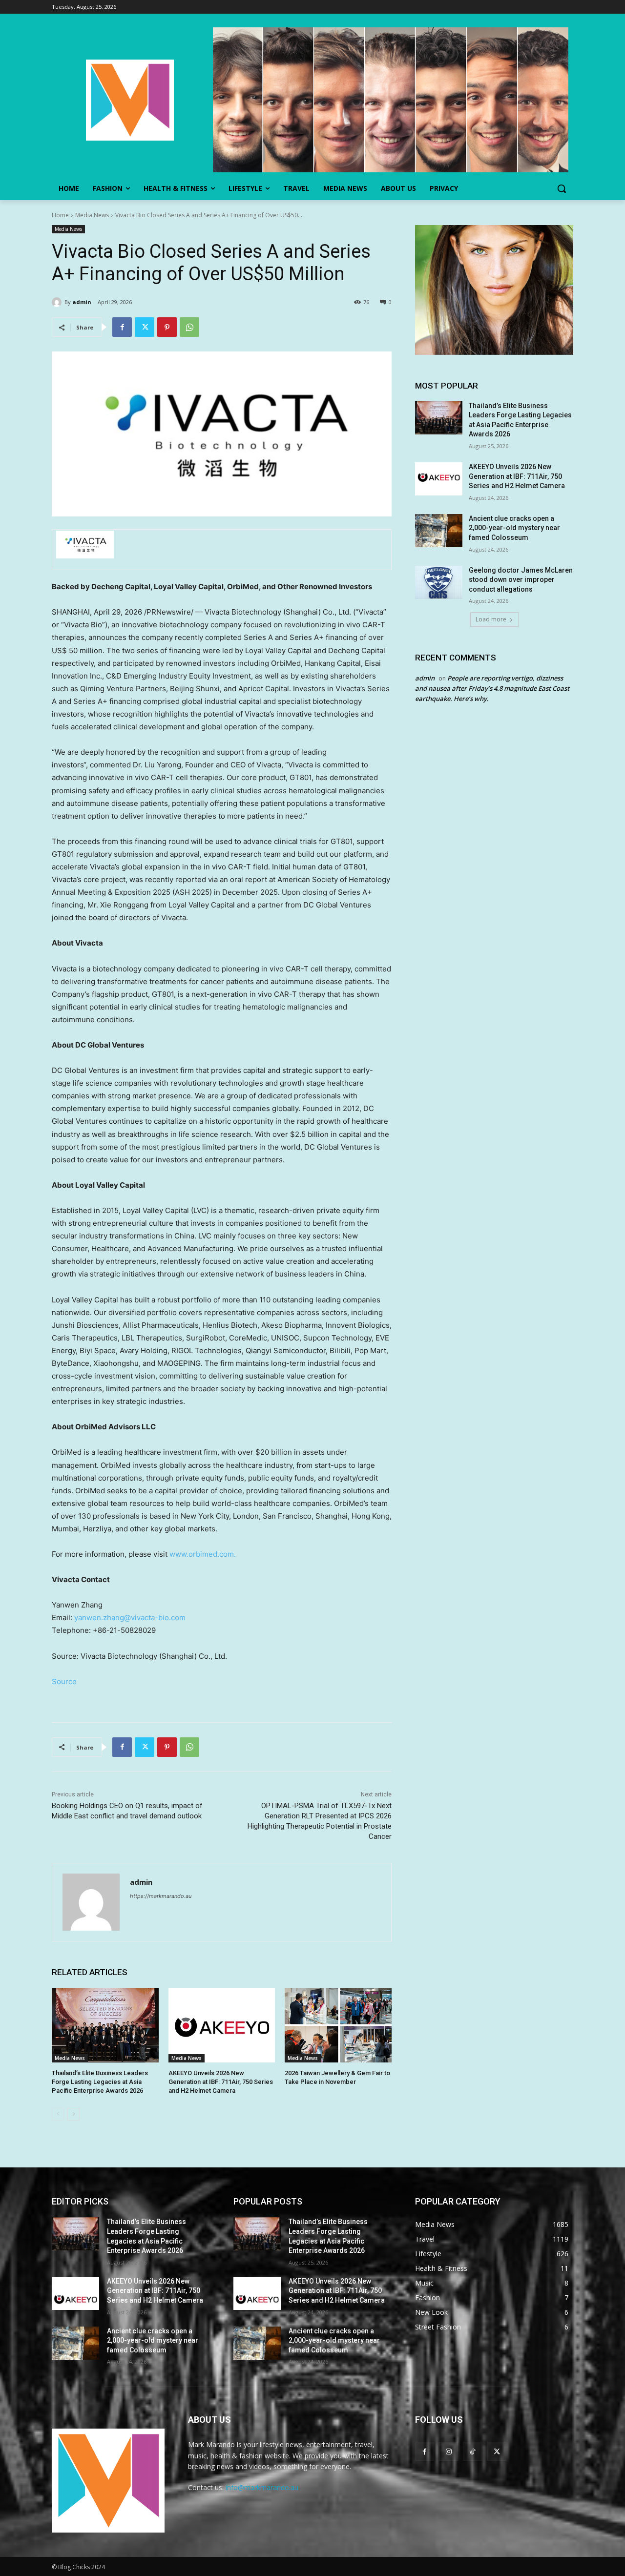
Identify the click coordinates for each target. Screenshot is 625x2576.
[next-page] (73, 2114)
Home (60, 215)
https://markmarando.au (161, 1896)
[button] (562, 188)
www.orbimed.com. (203, 1554)
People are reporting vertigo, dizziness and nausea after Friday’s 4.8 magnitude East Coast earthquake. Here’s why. (492, 688)
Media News (92, 215)
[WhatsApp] (189, 327)
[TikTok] (472, 2451)
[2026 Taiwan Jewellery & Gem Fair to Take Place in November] (338, 2025)
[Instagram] (448, 2451)
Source (64, 1681)
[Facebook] (122, 327)
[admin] (58, 302)
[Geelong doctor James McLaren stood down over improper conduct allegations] (439, 582)
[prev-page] (58, 2114)
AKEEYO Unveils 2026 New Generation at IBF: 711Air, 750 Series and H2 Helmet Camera (221, 2082)
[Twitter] (145, 327)
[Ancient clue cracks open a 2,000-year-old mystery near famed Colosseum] (439, 531)
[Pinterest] (167, 327)
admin (82, 302)
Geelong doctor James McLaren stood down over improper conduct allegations (521, 580)
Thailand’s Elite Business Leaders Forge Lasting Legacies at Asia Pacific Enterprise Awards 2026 (100, 2082)
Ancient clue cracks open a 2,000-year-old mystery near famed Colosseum (514, 528)
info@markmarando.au (262, 2487)
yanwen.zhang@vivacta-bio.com (130, 1618)
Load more (491, 619)
